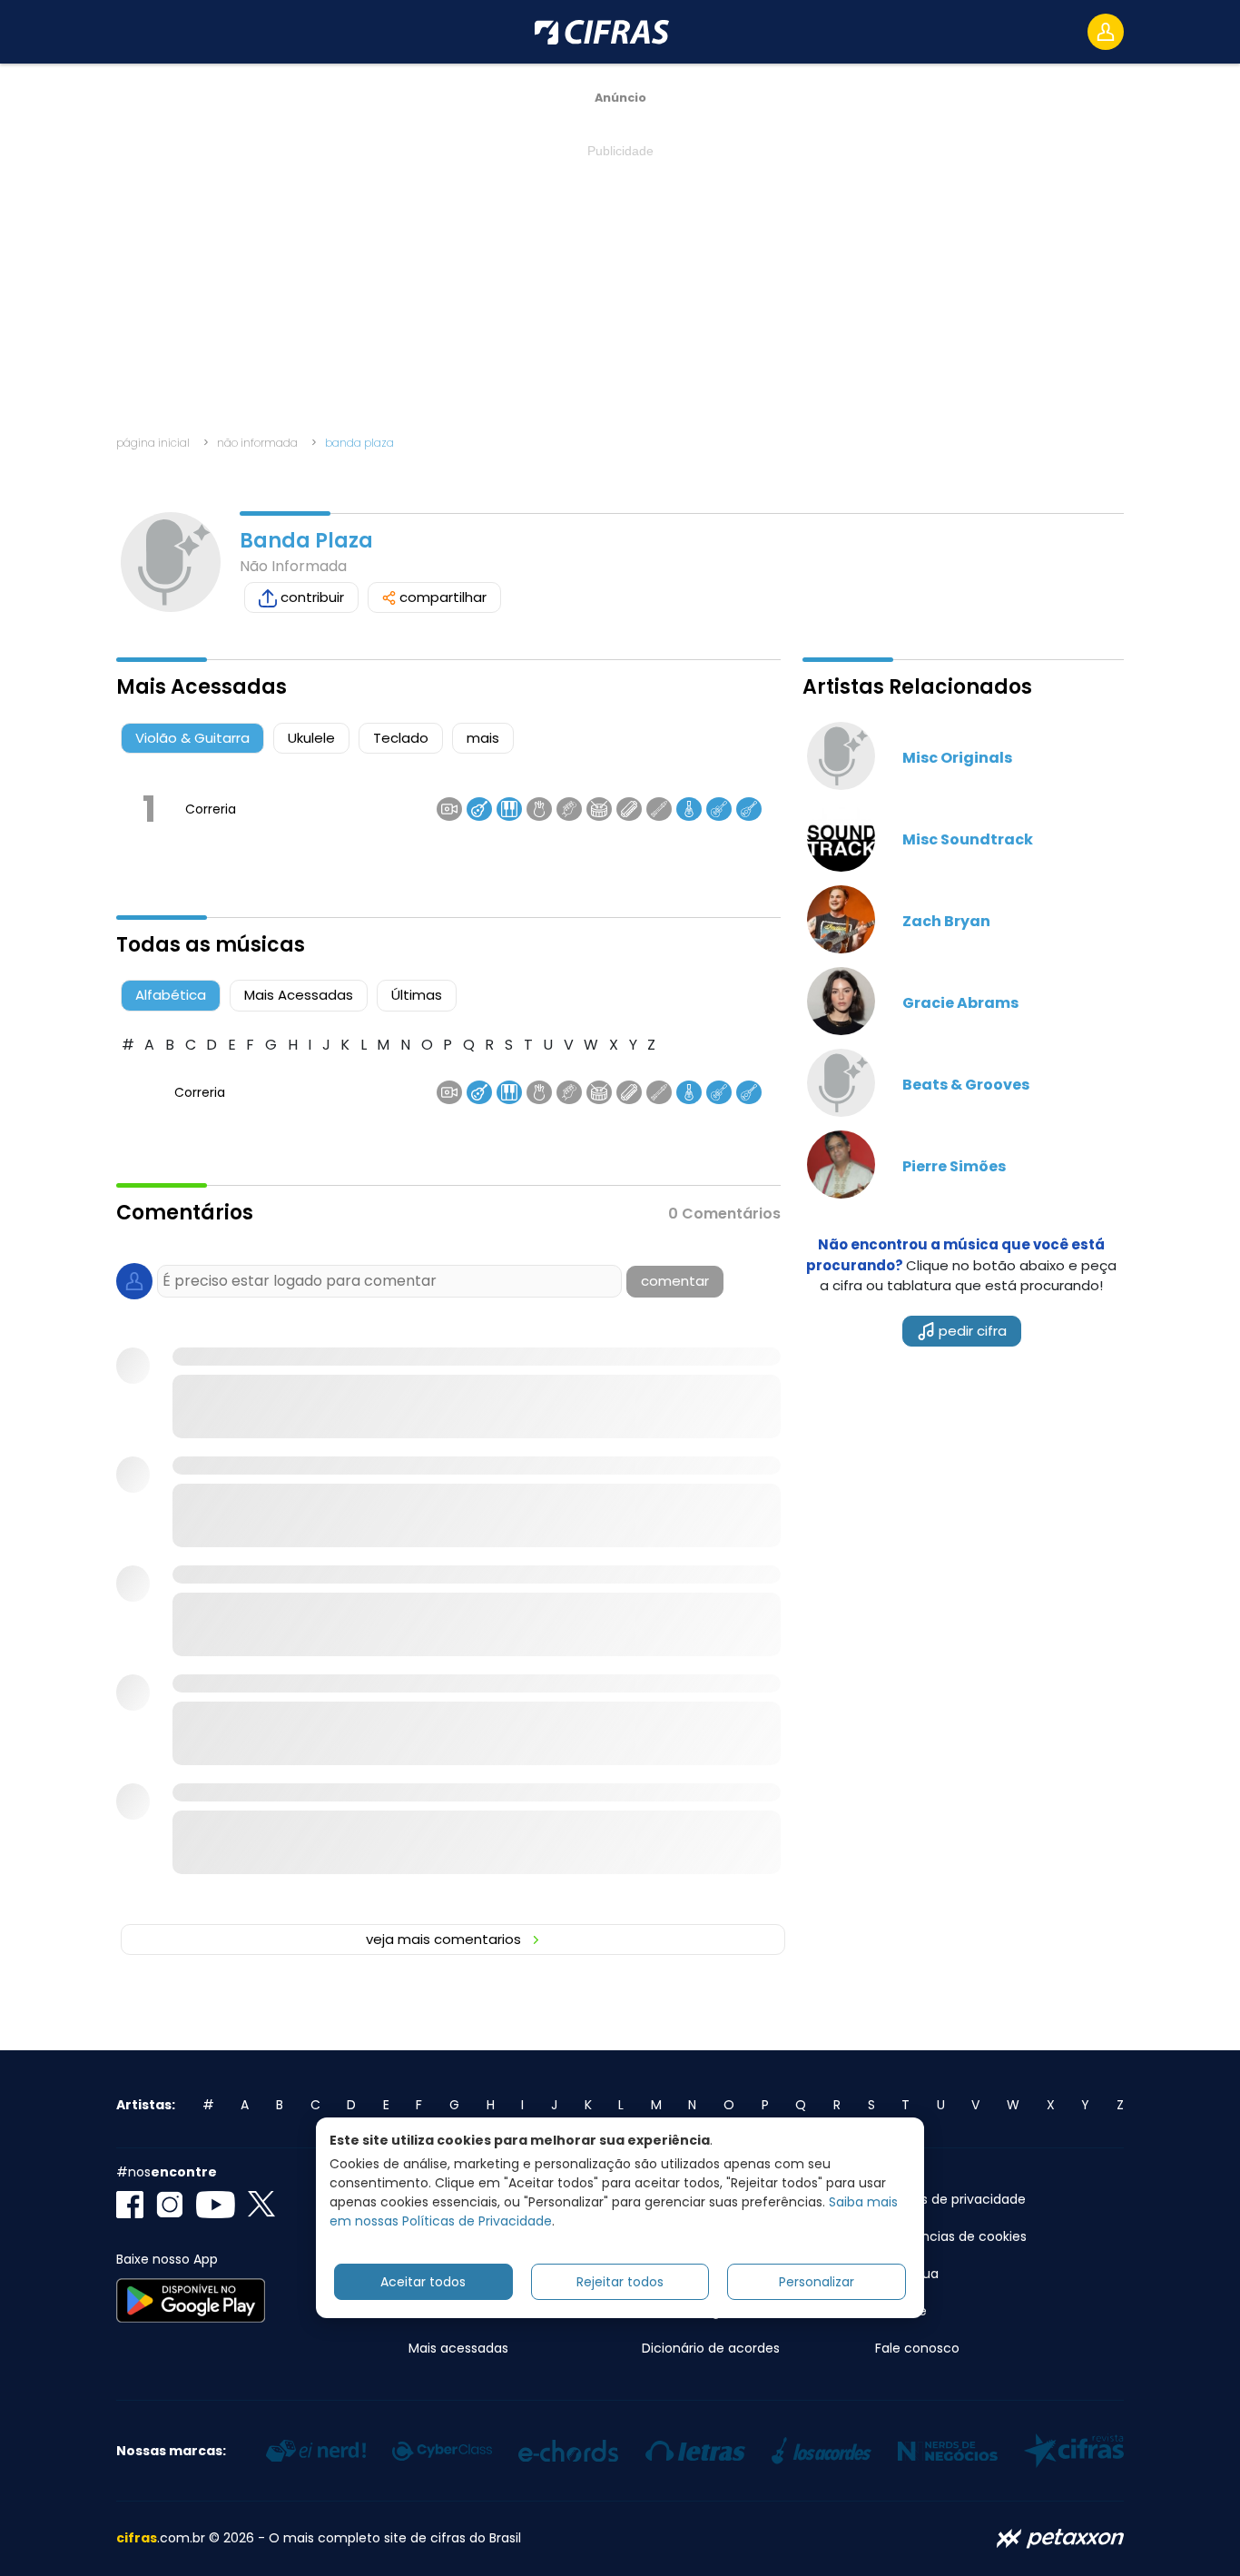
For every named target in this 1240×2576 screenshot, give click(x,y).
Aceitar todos (423, 2282)
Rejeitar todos (620, 2282)
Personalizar (817, 2282)
